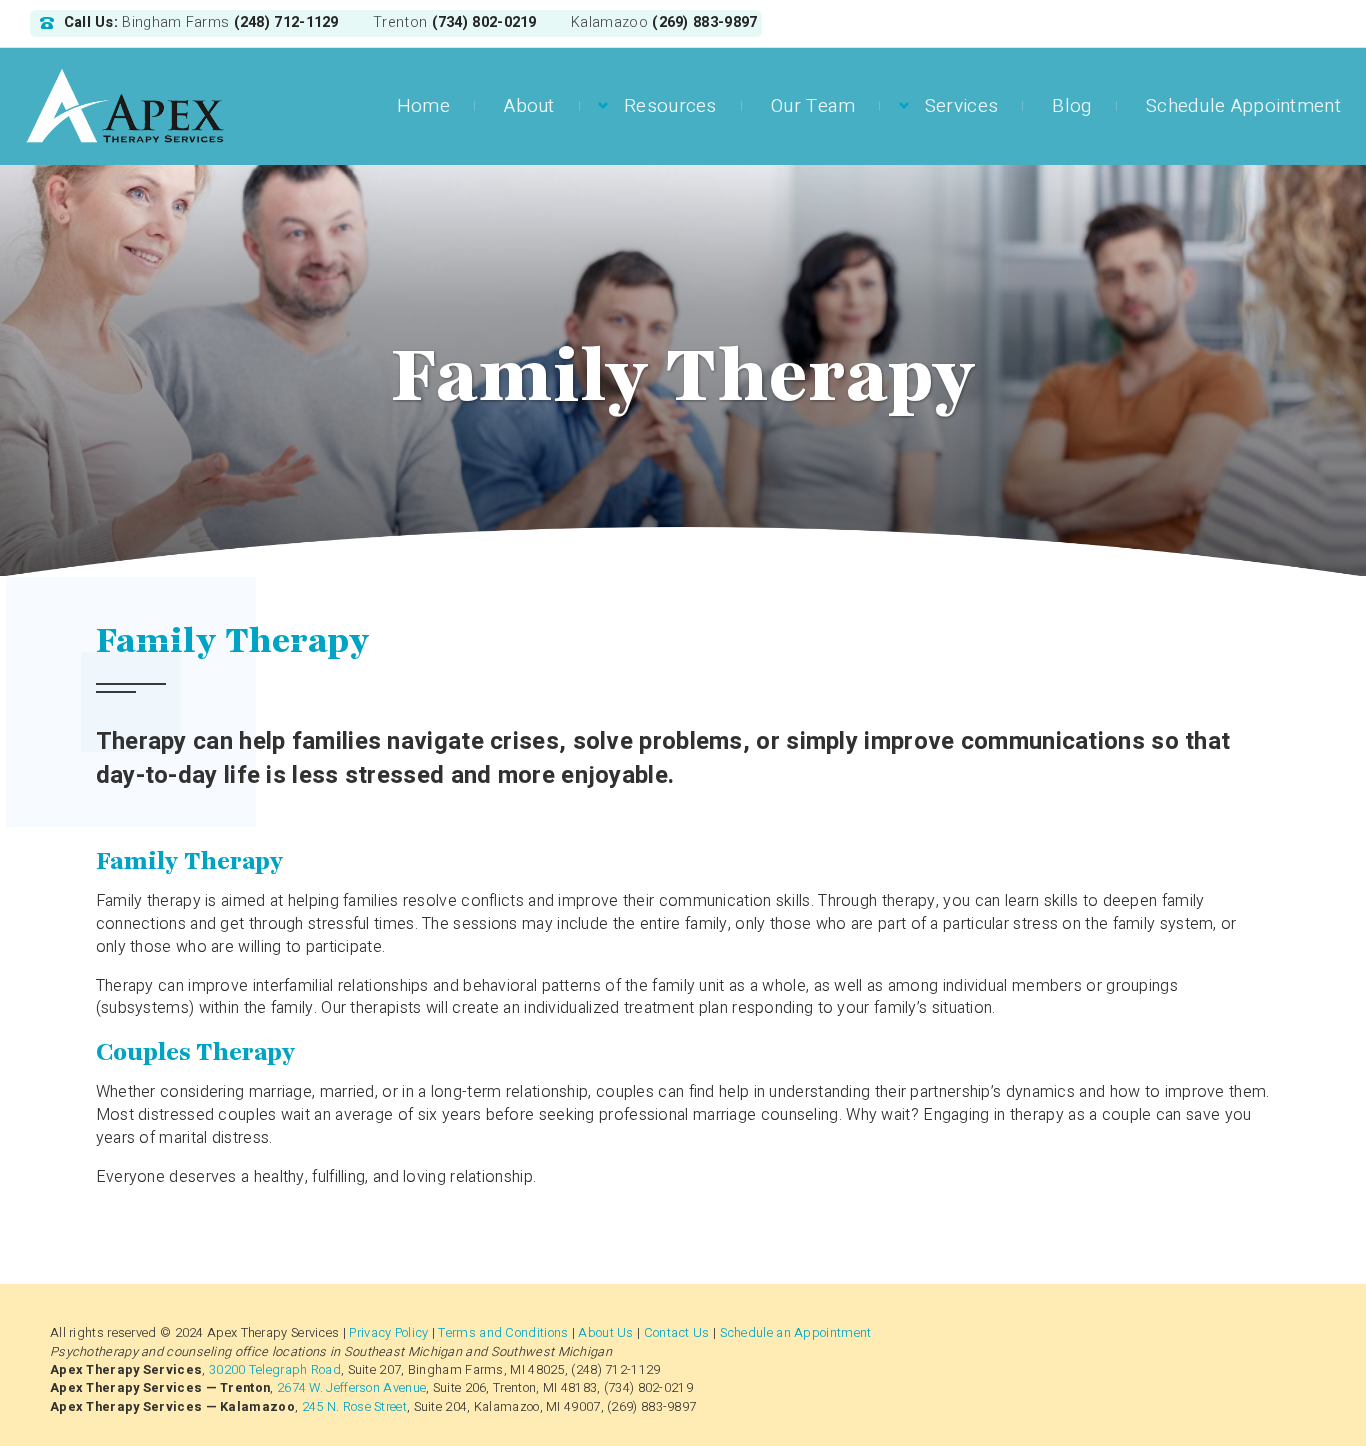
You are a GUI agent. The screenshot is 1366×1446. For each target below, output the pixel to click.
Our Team (813, 106)
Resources (670, 106)
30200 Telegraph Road (275, 1370)
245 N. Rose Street (354, 1407)
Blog (1071, 106)
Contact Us (677, 1333)
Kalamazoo (609, 23)
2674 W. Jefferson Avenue (351, 1388)
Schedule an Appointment (796, 1333)
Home (423, 106)
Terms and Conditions (503, 1333)
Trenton (400, 23)
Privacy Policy (388, 1333)
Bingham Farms (175, 23)
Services (961, 106)
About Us (605, 1333)
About (529, 106)
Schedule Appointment (1243, 106)
